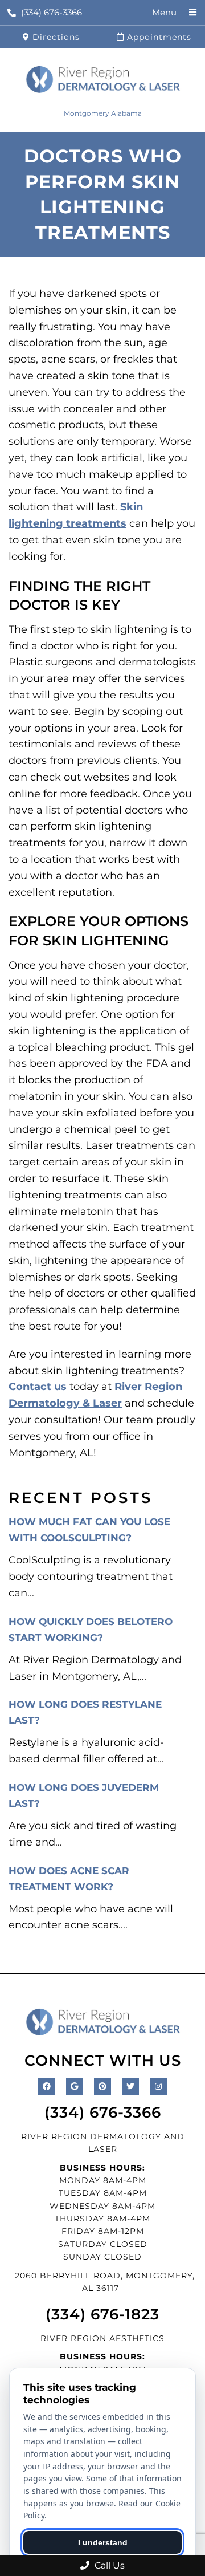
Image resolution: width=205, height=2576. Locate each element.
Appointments (158, 37)
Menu (164, 12)
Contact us (38, 1387)
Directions (55, 37)
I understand (103, 2542)
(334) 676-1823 (102, 2314)
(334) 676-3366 (52, 12)
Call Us (108, 2565)
